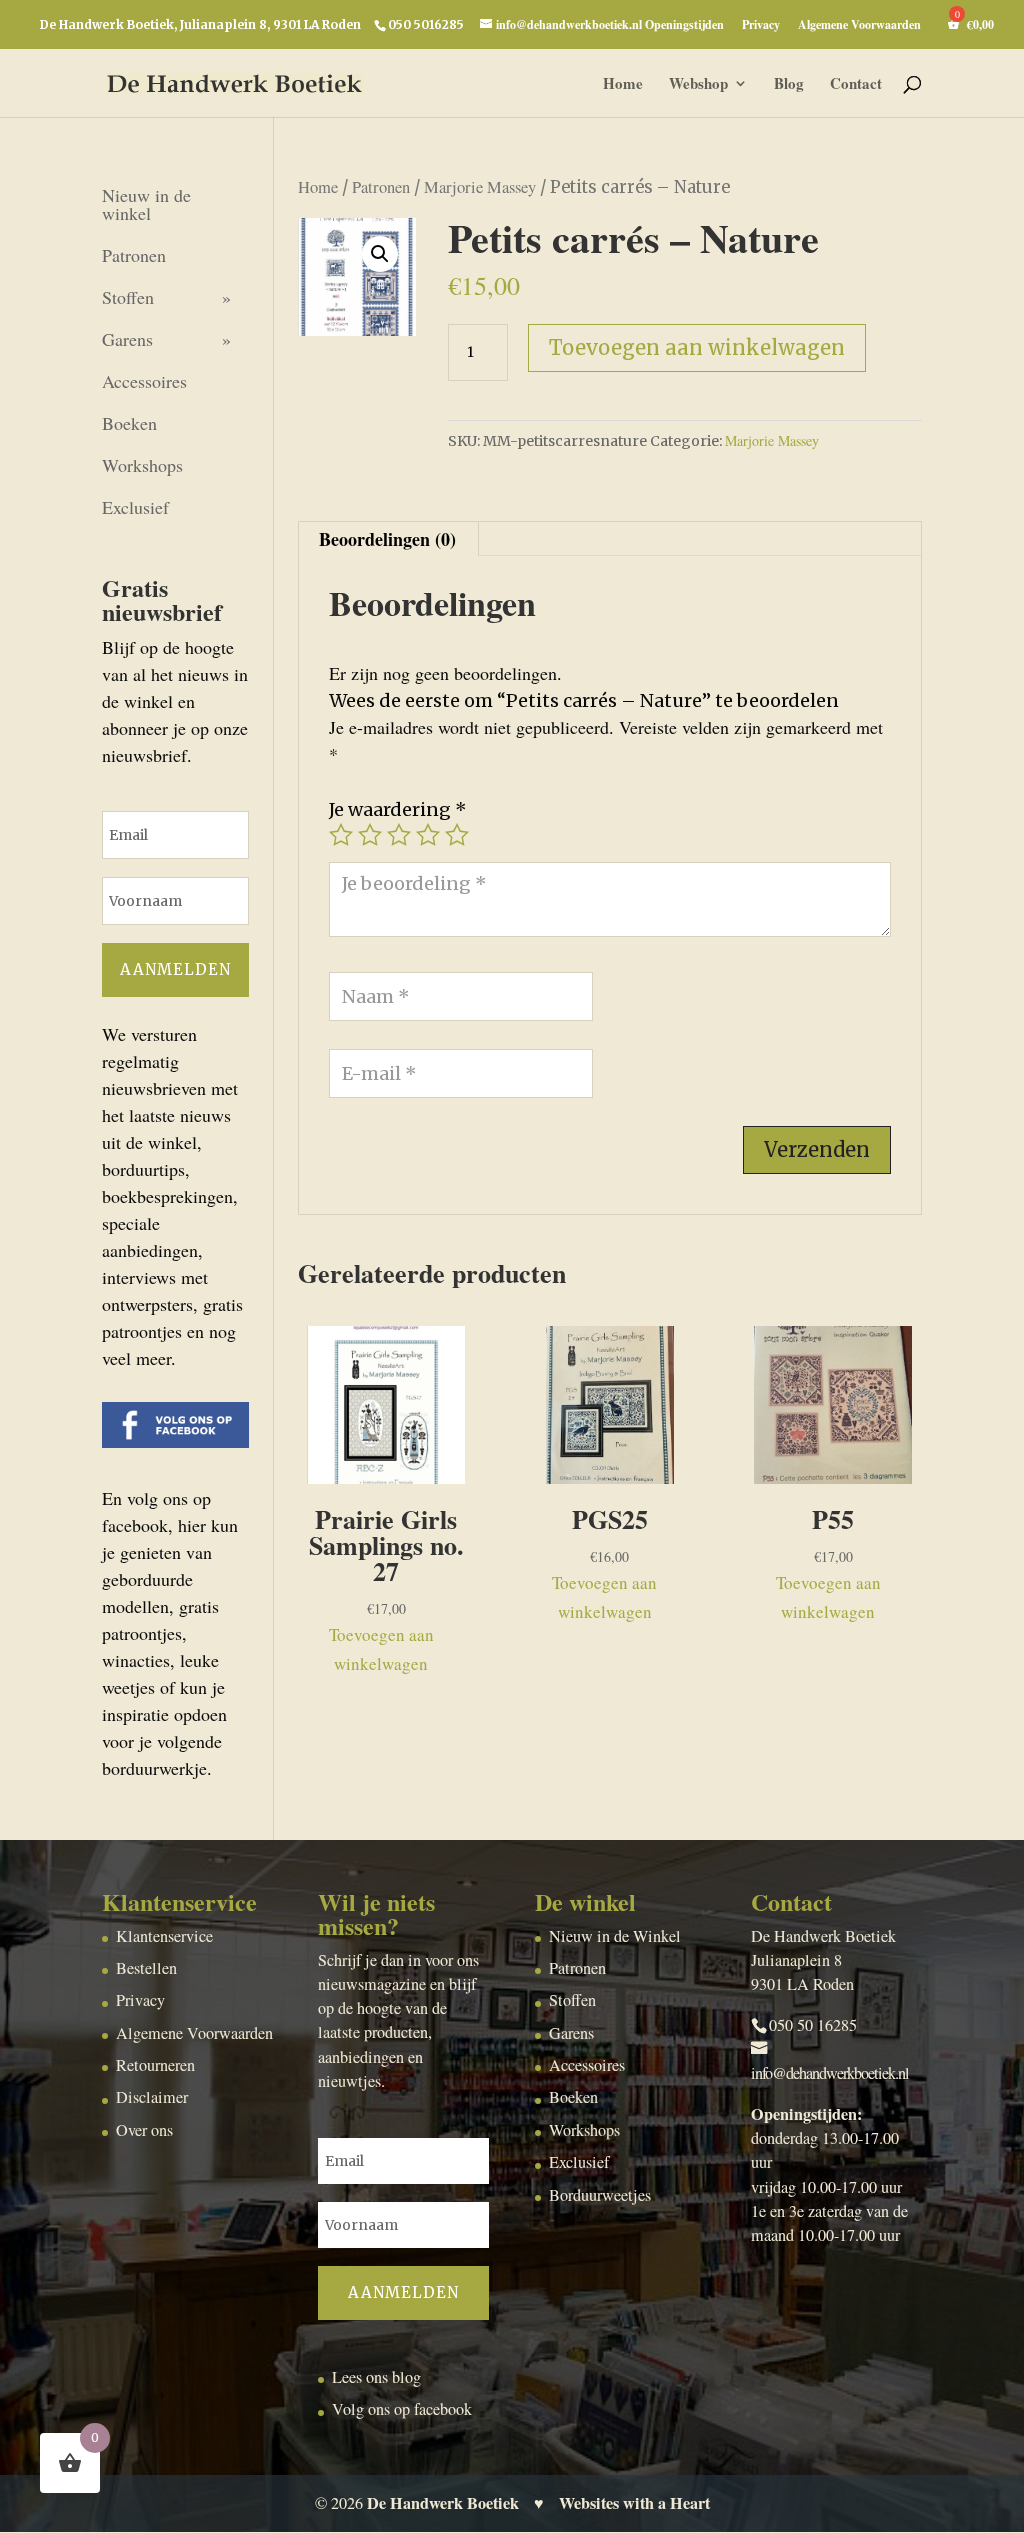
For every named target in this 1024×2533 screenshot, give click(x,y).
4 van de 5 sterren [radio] (428, 835)
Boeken (129, 423)
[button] (380, 254)
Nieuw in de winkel (146, 204)
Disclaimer (152, 2097)
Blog (789, 85)
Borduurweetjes (600, 2195)
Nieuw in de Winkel (615, 1936)
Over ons (144, 2130)
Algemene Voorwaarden (859, 26)
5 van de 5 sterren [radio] (457, 835)
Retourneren (155, 2065)
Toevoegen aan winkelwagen (697, 347)
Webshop (698, 85)
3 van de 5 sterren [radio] (399, 835)
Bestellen (146, 1968)
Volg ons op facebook (402, 2409)
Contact (856, 85)
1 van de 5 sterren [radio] (341, 835)
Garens (127, 339)
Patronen (381, 187)
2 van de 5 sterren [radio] (370, 835)
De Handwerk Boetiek (443, 2503)
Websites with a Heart (634, 2503)
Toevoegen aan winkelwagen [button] (381, 1649)
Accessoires (144, 381)
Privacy (761, 26)
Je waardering (398, 809)
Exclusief (135, 507)
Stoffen (128, 297)
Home (623, 85)
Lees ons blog (376, 2377)
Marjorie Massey (480, 187)
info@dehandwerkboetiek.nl (830, 2073)
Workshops (142, 465)
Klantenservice (164, 1936)
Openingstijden (684, 26)
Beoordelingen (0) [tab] (387, 539)
